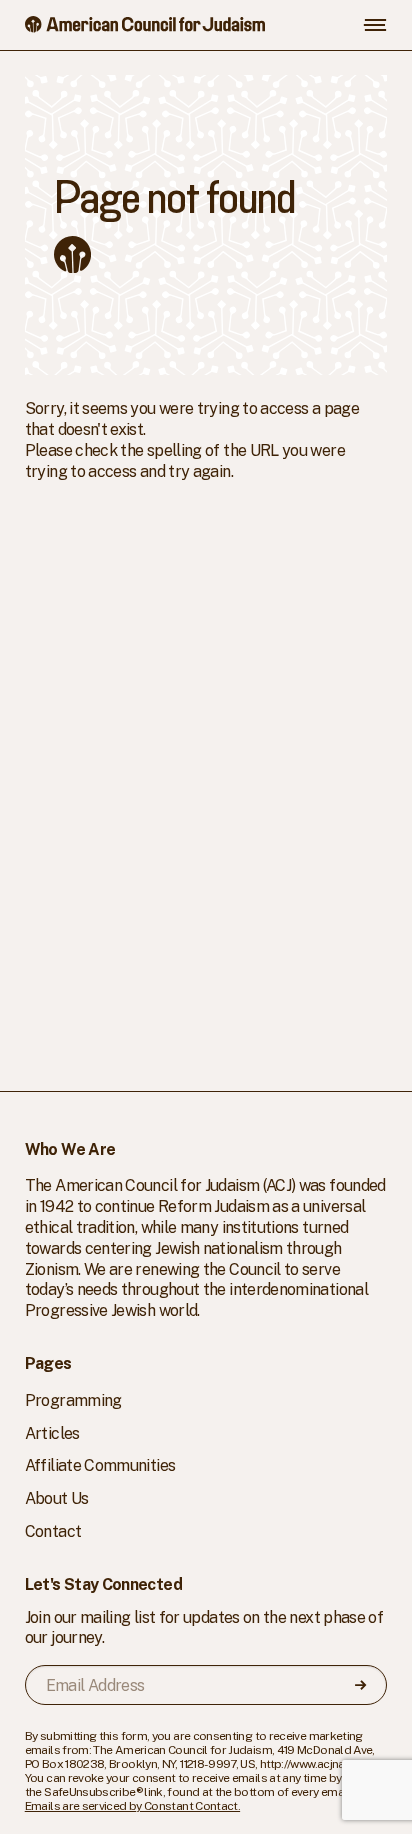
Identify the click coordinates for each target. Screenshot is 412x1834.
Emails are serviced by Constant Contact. (132, 1806)
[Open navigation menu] (375, 25)
